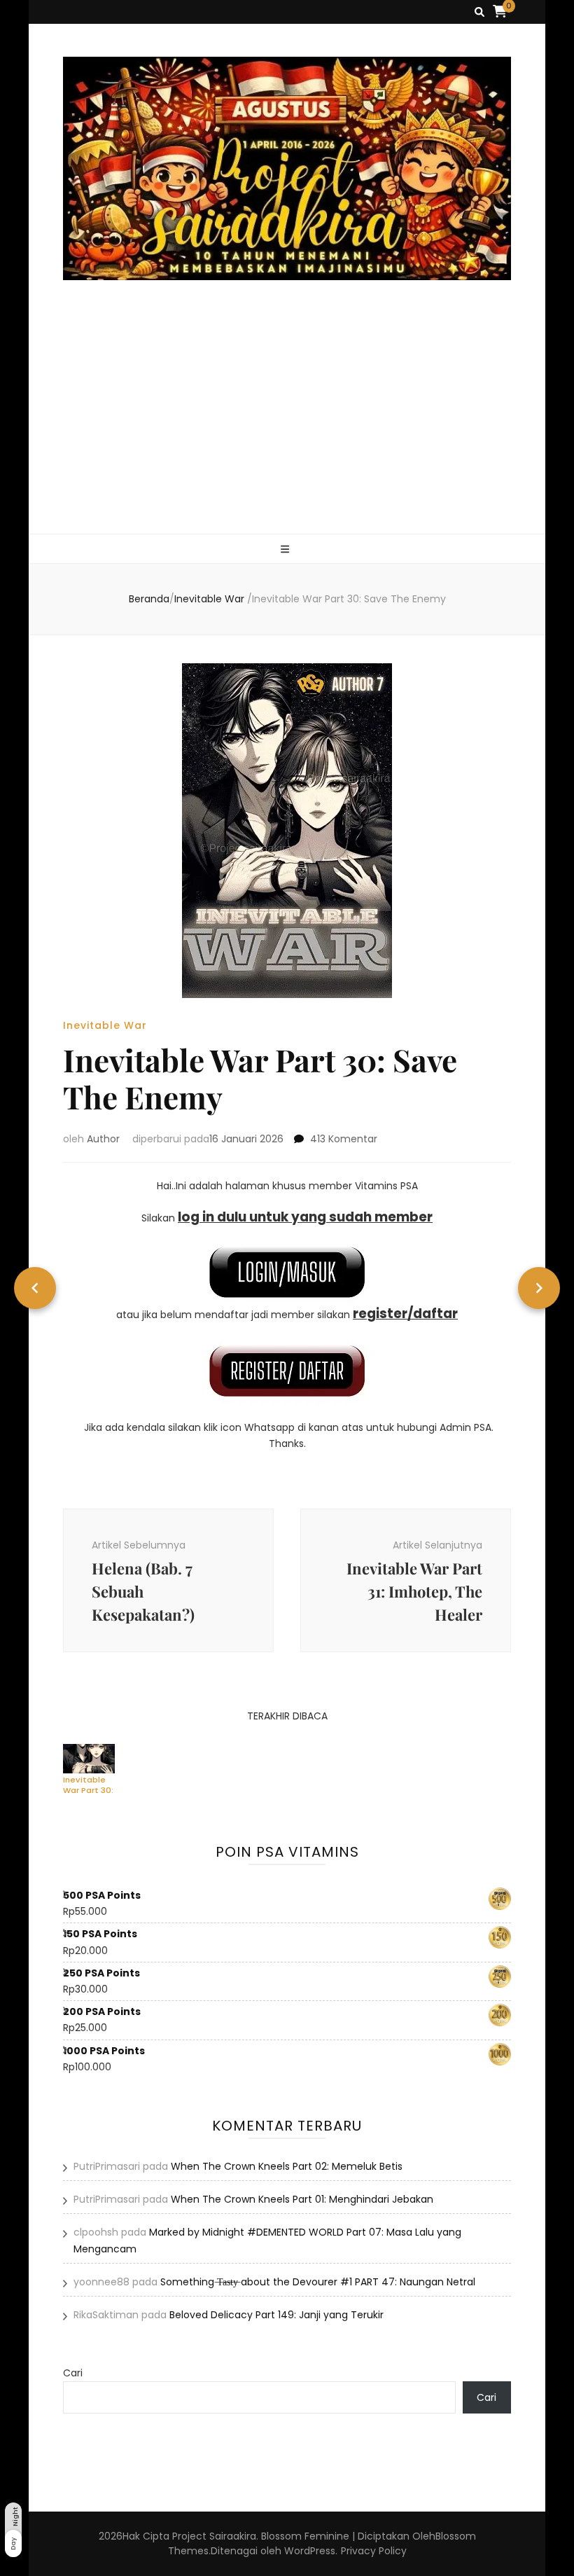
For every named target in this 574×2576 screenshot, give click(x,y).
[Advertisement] (287, 429)
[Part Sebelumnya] (35, 1288)
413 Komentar (344, 1139)
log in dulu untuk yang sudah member (305, 1217)
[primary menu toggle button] (287, 549)
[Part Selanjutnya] (539, 1288)
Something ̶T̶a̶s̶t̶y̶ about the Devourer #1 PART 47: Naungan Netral (318, 2282)
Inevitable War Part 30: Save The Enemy (88, 1785)
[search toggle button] (479, 12)
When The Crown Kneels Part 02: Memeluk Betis (287, 2166)
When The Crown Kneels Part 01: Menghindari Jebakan (302, 2199)
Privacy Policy (374, 2551)
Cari (73, 2373)
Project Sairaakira (214, 2536)
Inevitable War (105, 1025)
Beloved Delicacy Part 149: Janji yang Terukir (276, 2315)
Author (103, 1139)
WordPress (310, 2551)
